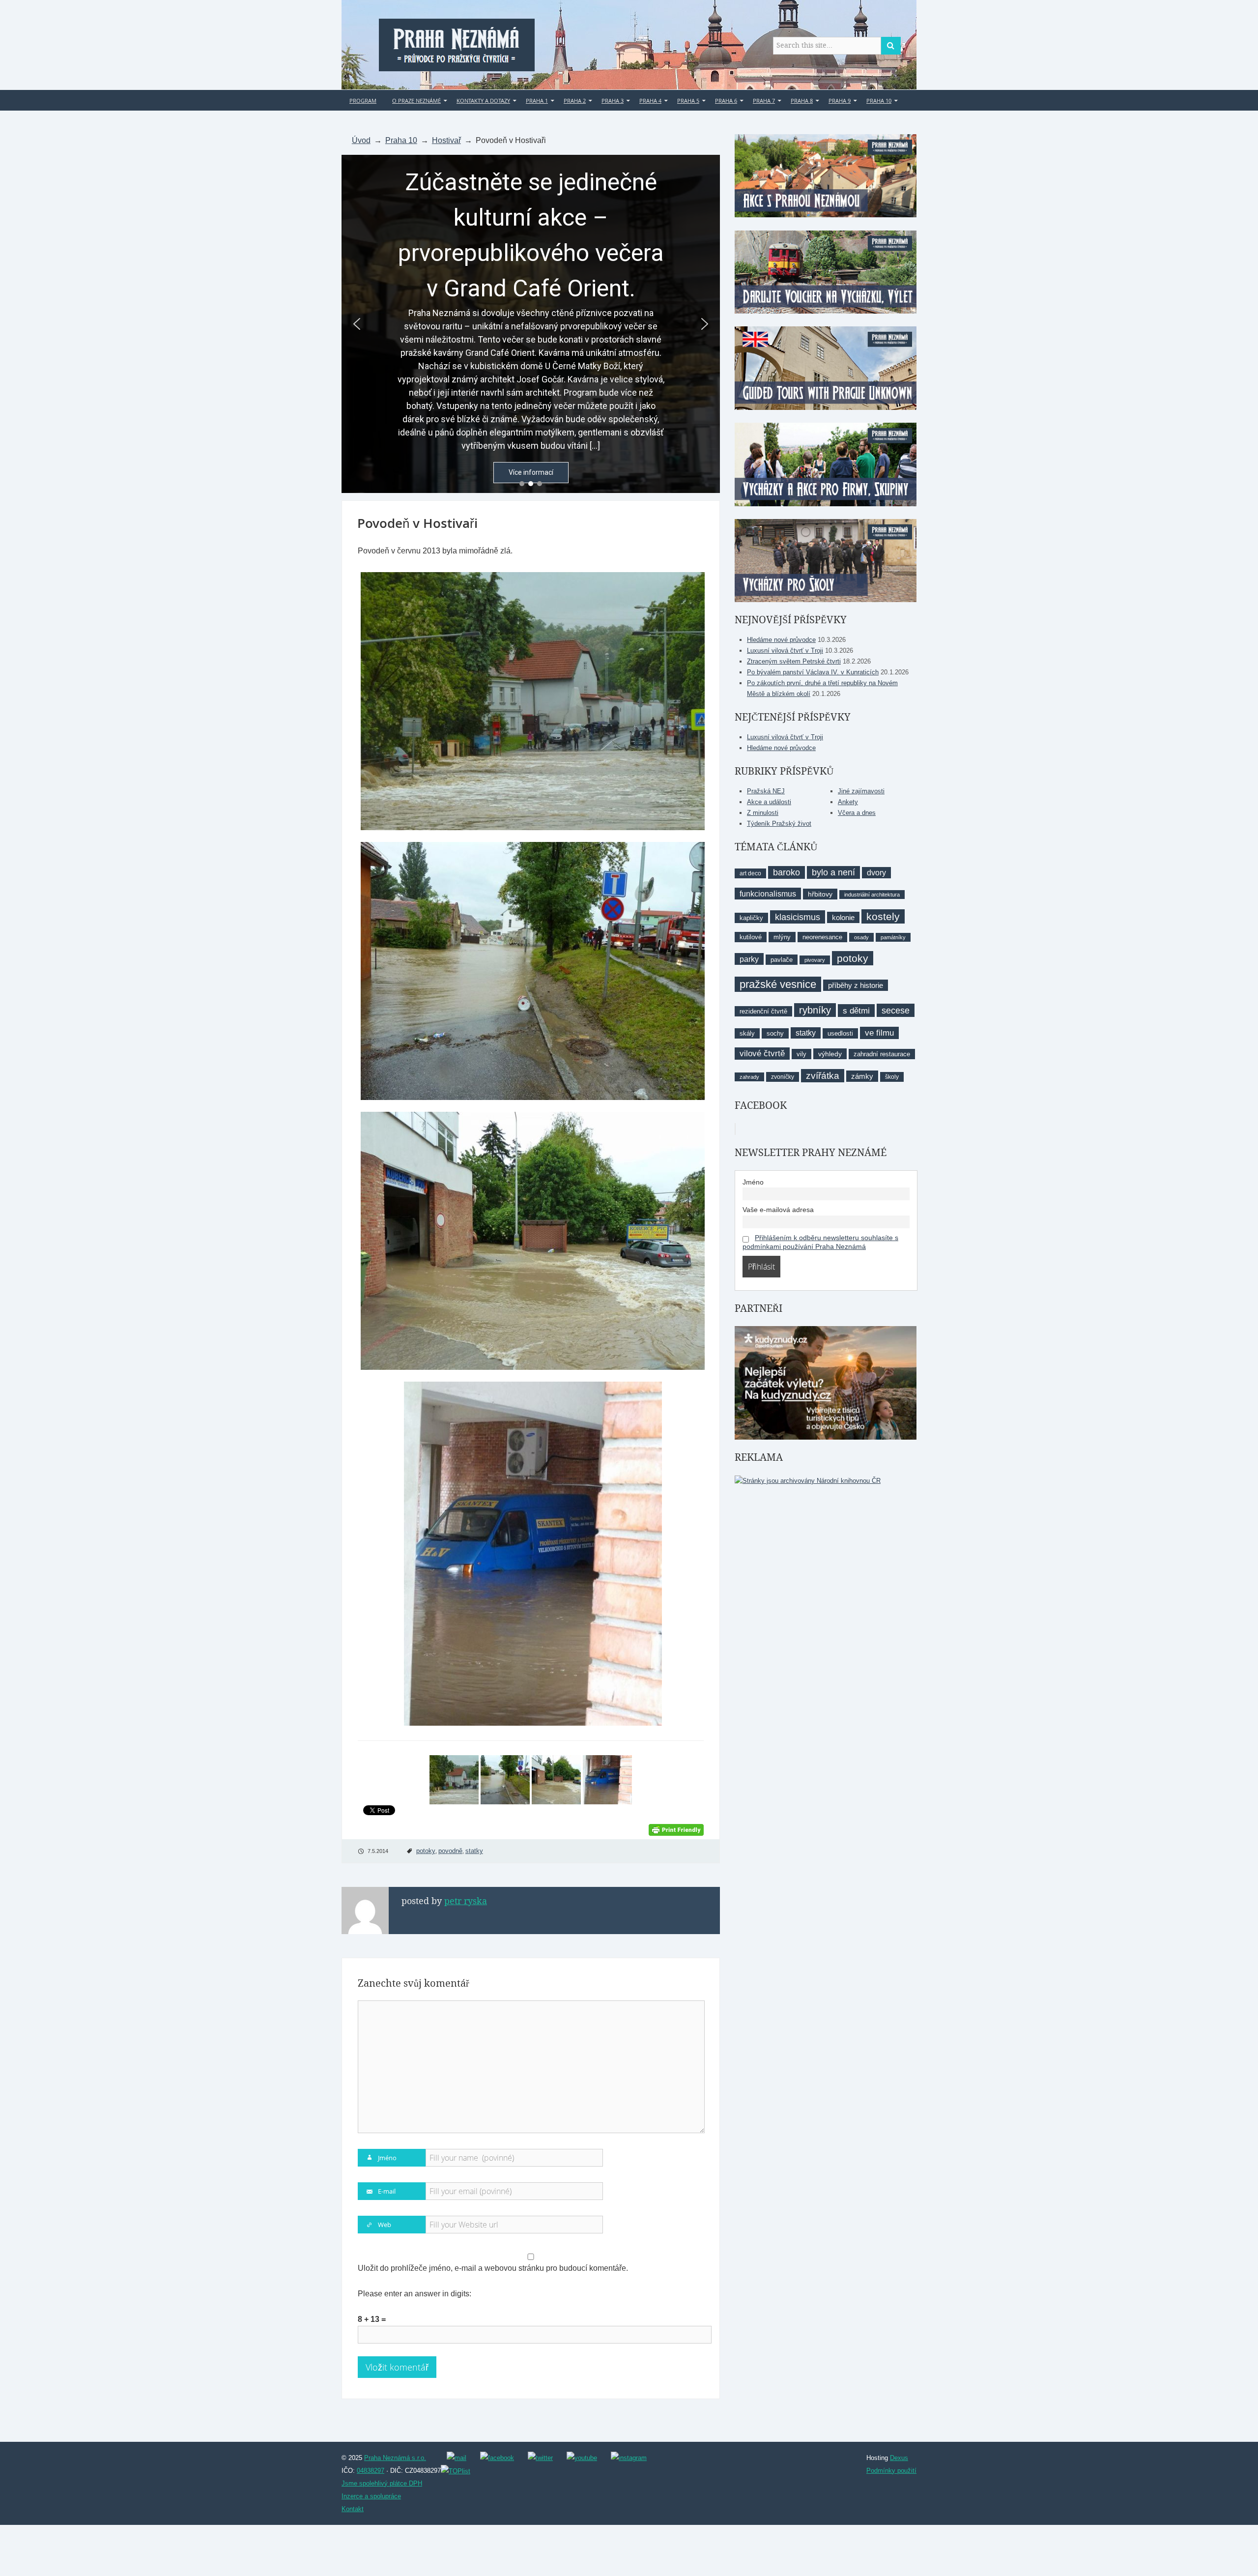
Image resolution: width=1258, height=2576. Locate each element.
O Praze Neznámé (416, 101)
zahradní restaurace (882, 1054)
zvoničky (783, 1077)
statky (474, 1851)
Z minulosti (763, 813)
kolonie (843, 917)
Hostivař (446, 140)
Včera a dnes (857, 813)
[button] (357, 324)
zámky (862, 1076)
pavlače (782, 960)
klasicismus (798, 917)
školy (892, 1077)
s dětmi (856, 1011)
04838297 (371, 2471)
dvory (876, 873)
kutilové (751, 937)
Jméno (753, 1182)
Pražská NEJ (766, 791)
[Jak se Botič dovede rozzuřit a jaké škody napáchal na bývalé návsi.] (531, 971)
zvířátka (823, 1076)
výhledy (830, 1054)
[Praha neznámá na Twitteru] (540, 2458)
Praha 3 (613, 101)
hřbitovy (820, 894)
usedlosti (840, 1033)
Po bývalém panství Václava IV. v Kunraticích (813, 672)
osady (861, 937)
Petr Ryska (466, 1901)
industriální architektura (872, 895)
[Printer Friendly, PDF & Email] (676, 1829)
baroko (786, 872)
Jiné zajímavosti (861, 791)
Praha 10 (879, 101)
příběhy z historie (856, 985)
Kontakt (353, 2509)
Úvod (361, 140)
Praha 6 (726, 101)
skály (747, 1033)
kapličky (751, 918)
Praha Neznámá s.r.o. (395, 2458)
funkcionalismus (768, 894)
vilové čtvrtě (762, 1054)
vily (801, 1054)
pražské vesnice (778, 984)
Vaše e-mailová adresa (778, 1210)
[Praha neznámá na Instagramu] (629, 2458)
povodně (450, 1851)
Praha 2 (575, 101)
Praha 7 (764, 101)
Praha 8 (802, 101)
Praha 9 (840, 101)
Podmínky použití (891, 2471)
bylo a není (833, 872)
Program (363, 101)
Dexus (899, 2458)
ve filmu (879, 1033)
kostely (883, 916)
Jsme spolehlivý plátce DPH (382, 2483)
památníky (893, 937)
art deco (750, 873)
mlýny (782, 937)
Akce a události (769, 802)
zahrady (749, 1077)
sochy (775, 1033)
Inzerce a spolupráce (371, 2496)
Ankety (848, 802)
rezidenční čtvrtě (763, 1011)
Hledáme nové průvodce (781, 640)
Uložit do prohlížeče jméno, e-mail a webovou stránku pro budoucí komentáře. (493, 2268)
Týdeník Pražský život (779, 824)
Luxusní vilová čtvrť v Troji (785, 651)
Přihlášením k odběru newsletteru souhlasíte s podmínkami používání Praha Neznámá (820, 1242)
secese (896, 1010)
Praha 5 (688, 101)
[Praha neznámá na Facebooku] (497, 2458)
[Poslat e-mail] (457, 2458)
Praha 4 (650, 101)
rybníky (815, 1010)
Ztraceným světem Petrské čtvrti (794, 661)
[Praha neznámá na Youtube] (582, 2458)
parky (749, 959)
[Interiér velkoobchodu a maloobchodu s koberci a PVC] (531, 1554)
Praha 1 (537, 101)
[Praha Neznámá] (457, 43)
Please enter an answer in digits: (415, 2294)
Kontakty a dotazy (483, 101)
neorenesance (822, 937)
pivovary (815, 960)
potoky (426, 1851)
